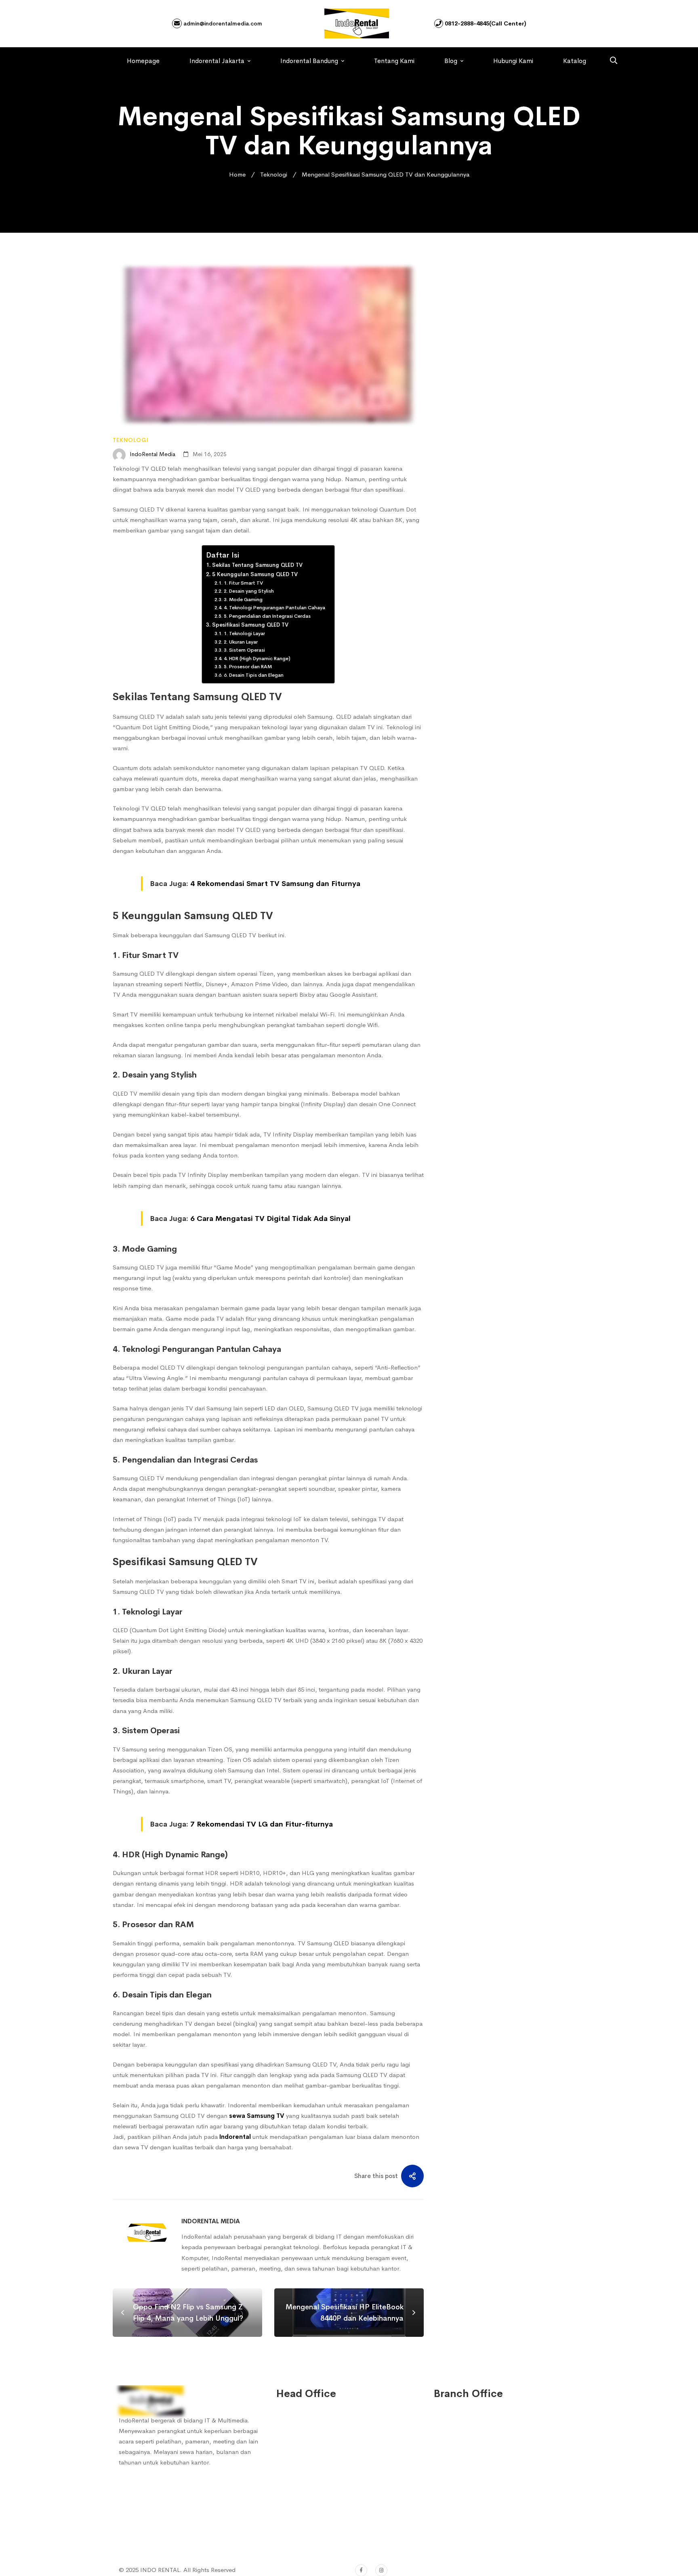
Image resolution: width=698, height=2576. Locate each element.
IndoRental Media (152, 454)
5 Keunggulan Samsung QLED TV (256, 574)
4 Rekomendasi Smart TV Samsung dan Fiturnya (275, 884)
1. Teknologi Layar (245, 633)
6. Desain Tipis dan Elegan (254, 675)
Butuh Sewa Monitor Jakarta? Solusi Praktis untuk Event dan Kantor (513, 554)
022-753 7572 (306, 2514)
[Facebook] (361, 2570)
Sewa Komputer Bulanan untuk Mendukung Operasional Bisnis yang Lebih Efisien (522, 425)
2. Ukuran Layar (241, 642)
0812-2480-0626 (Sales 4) (322, 2492)
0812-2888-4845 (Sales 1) (322, 2442)
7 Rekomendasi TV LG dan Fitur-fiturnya (262, 1824)
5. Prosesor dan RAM (248, 667)
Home (237, 174)
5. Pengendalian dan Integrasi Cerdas (267, 616)
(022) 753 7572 (308, 2530)
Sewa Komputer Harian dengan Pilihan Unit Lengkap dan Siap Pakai (521, 470)
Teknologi (274, 174)
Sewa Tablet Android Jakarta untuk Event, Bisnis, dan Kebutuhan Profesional (522, 374)
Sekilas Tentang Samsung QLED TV (258, 565)
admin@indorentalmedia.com (222, 23)
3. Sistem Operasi (245, 650)
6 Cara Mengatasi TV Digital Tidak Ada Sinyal (270, 1219)
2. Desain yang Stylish (249, 591)
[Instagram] (381, 2570)
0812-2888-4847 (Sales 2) (322, 2459)
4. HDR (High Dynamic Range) (257, 659)
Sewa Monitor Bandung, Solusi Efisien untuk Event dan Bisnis (513, 508)
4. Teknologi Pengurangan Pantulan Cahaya (275, 608)
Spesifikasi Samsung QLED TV (251, 625)
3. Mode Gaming (244, 600)
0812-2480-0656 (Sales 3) (322, 2475)
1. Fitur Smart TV (244, 583)
